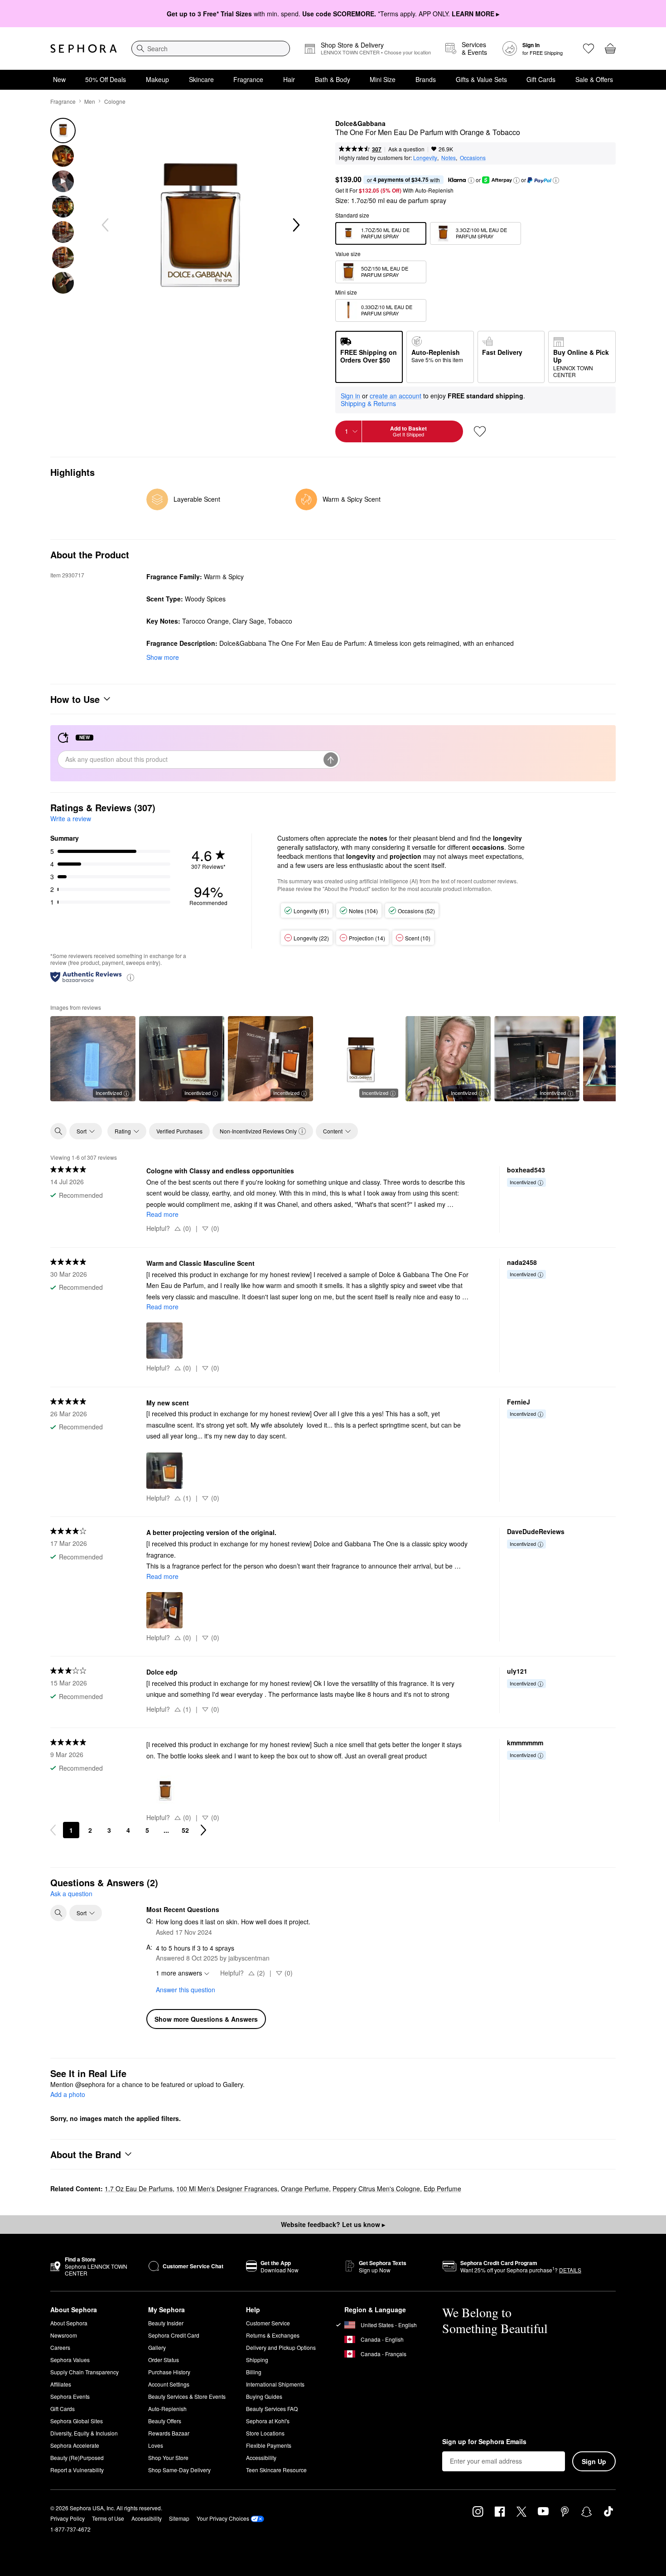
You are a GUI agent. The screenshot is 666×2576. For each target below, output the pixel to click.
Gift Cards (541, 79)
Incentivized (109, 1093)
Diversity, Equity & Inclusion (84, 2433)
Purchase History (169, 2372)
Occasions (473, 157)
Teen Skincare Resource (276, 2470)
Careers (60, 2347)
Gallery (157, 2347)
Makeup (157, 79)
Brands (426, 79)
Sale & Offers (594, 79)
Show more (163, 657)
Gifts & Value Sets (481, 79)
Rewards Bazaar (169, 2433)
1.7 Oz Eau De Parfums (139, 2189)
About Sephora (69, 2323)
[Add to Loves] (480, 431)
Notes (449, 157)
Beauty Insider (166, 2323)
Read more (162, 1214)
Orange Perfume (305, 2189)
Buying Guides (264, 2396)
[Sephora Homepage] (84, 48)
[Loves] (589, 48)
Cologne (115, 101)
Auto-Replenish (167, 2409)
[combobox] (211, 48)
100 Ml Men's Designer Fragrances (227, 2189)
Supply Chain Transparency (84, 2372)
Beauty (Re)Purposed (77, 2457)
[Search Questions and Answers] (58, 1913)
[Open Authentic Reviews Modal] (130, 977)
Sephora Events (70, 2396)
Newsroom (64, 2335)
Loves (156, 2445)
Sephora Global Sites (77, 2421)
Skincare (201, 79)
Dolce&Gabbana (360, 124)
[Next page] (203, 1830)
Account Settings (169, 2384)
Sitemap (179, 2518)
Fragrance (248, 79)
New (59, 79)
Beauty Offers (165, 2421)
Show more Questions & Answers (206, 2019)
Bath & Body (333, 79)
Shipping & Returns (368, 403)
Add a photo (68, 2095)
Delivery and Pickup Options (281, 2347)
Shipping (257, 2360)
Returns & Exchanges (273, 2335)
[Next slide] (295, 225)
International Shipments (275, 2384)
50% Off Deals (106, 79)
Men (90, 101)
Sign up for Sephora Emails (484, 2442)
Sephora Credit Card (174, 2335)
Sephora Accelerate (75, 2445)
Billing (254, 2372)
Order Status (164, 2360)
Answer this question (186, 1990)
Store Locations (265, 2433)
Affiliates (61, 2384)
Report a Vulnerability (77, 2470)
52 (185, 1830)
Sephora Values (70, 2360)
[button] (471, 180)
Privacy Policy (68, 2518)
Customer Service (268, 2323)
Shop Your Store (168, 2457)
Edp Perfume (442, 2189)
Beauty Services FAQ (272, 2409)
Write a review (71, 818)
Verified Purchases (179, 1131)
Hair (289, 79)
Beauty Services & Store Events (187, 2396)
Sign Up (594, 2461)
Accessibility (261, 2457)
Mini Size (383, 79)
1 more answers (179, 1973)
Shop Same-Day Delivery (179, 2470)
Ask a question (406, 149)
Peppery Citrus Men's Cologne (376, 2189)
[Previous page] (53, 1830)
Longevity (425, 157)
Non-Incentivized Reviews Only (258, 1131)
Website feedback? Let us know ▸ (333, 2224)
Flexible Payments (269, 2445)
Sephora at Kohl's (268, 2421)
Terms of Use (108, 2518)
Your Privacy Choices (223, 2518)
